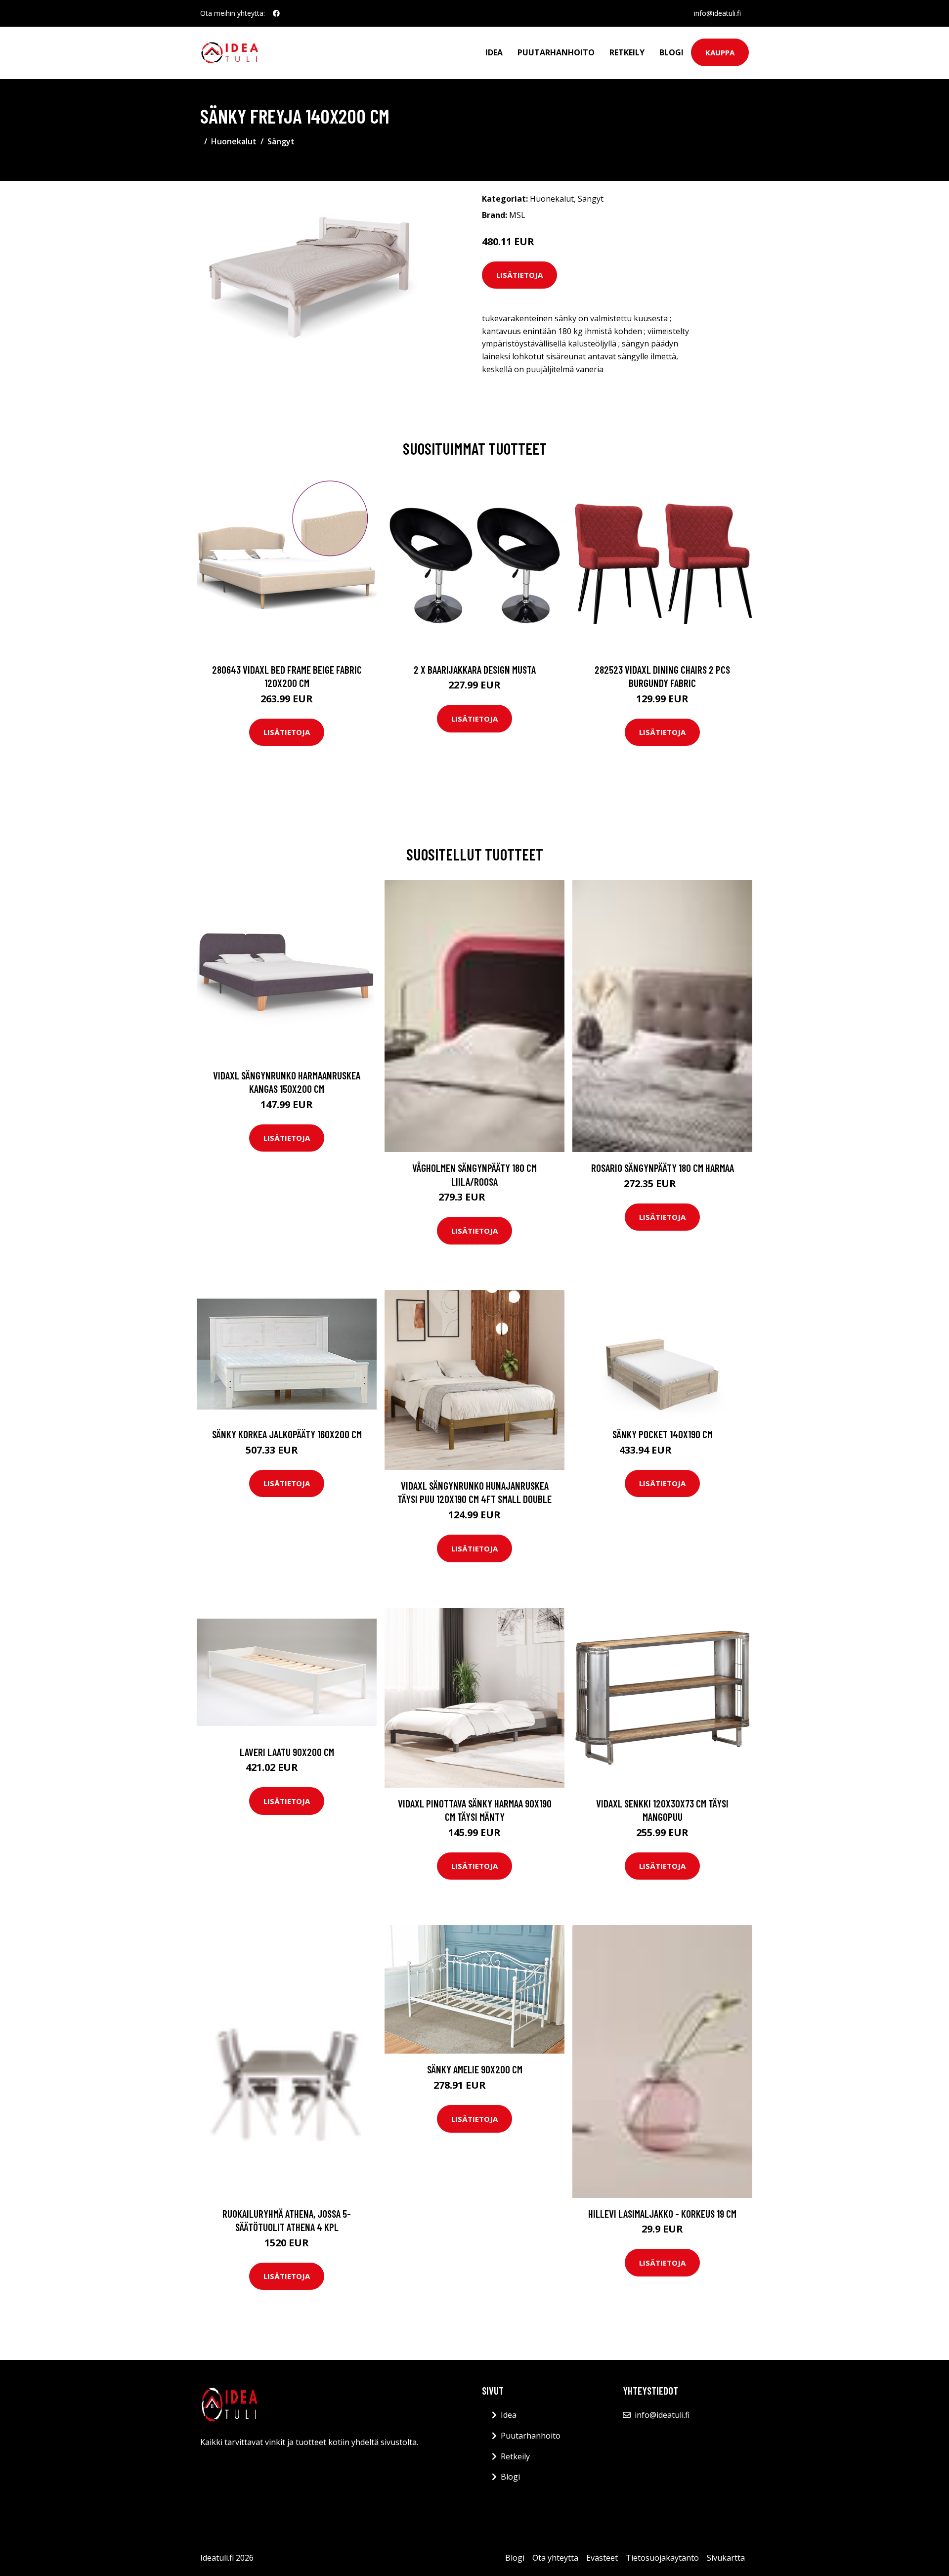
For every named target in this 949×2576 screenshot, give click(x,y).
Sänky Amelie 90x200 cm (475, 2069)
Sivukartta (726, 2558)
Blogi (671, 52)
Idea (494, 52)
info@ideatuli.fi (717, 13)
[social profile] (276, 13)
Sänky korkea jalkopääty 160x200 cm (287, 1434)
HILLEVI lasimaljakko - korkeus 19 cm (662, 2213)
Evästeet (602, 2558)
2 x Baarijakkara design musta (475, 669)
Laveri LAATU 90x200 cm (287, 1752)
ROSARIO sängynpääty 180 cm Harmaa (663, 1168)
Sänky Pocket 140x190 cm (663, 1434)
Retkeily (627, 52)
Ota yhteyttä (555, 2558)
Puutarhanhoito (556, 52)
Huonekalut (234, 141)
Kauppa (720, 52)
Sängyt (281, 141)
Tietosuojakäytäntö (662, 2558)
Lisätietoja (519, 275)
